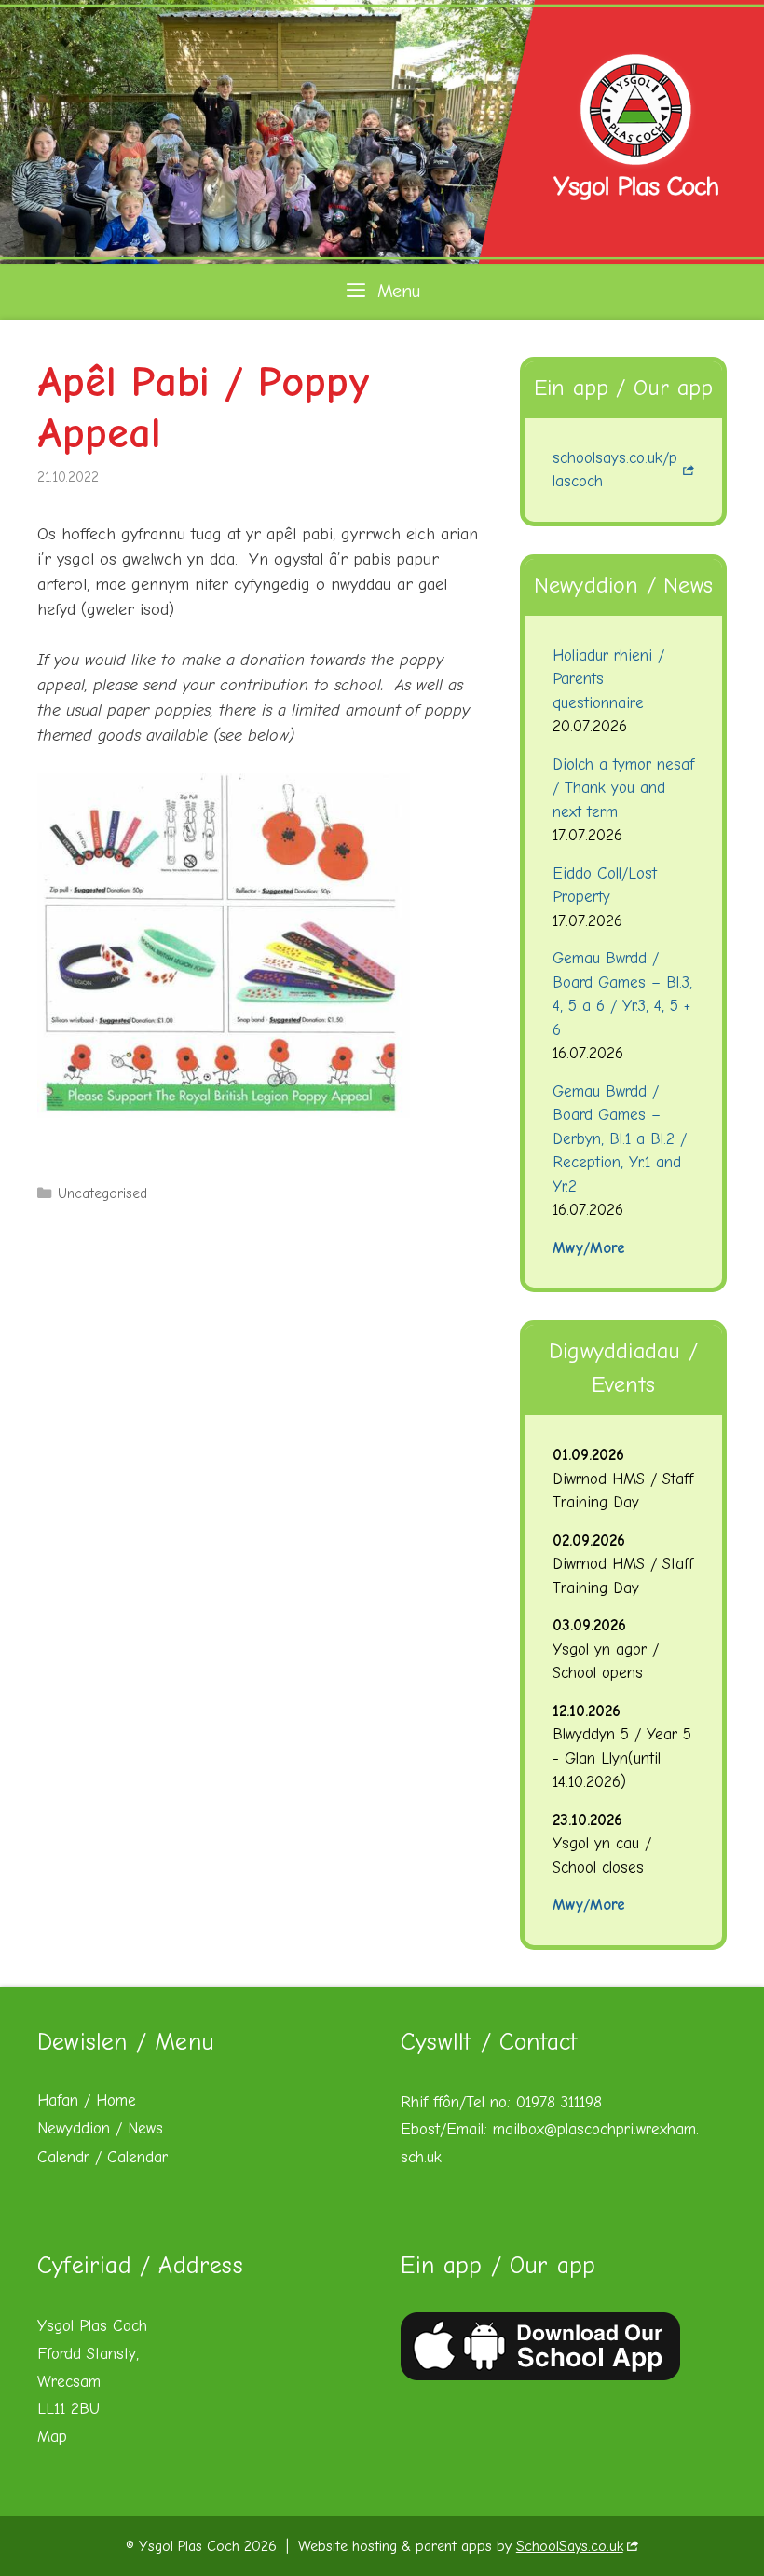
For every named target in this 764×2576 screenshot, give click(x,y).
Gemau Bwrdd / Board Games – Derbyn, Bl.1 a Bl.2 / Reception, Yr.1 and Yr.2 (620, 1139)
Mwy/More (589, 1248)
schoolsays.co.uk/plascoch (615, 470)
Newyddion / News (100, 2128)
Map (52, 2437)
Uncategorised (102, 1193)
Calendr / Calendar (102, 2157)
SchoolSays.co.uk (570, 2546)
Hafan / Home (87, 2100)
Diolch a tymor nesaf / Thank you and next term (623, 788)
